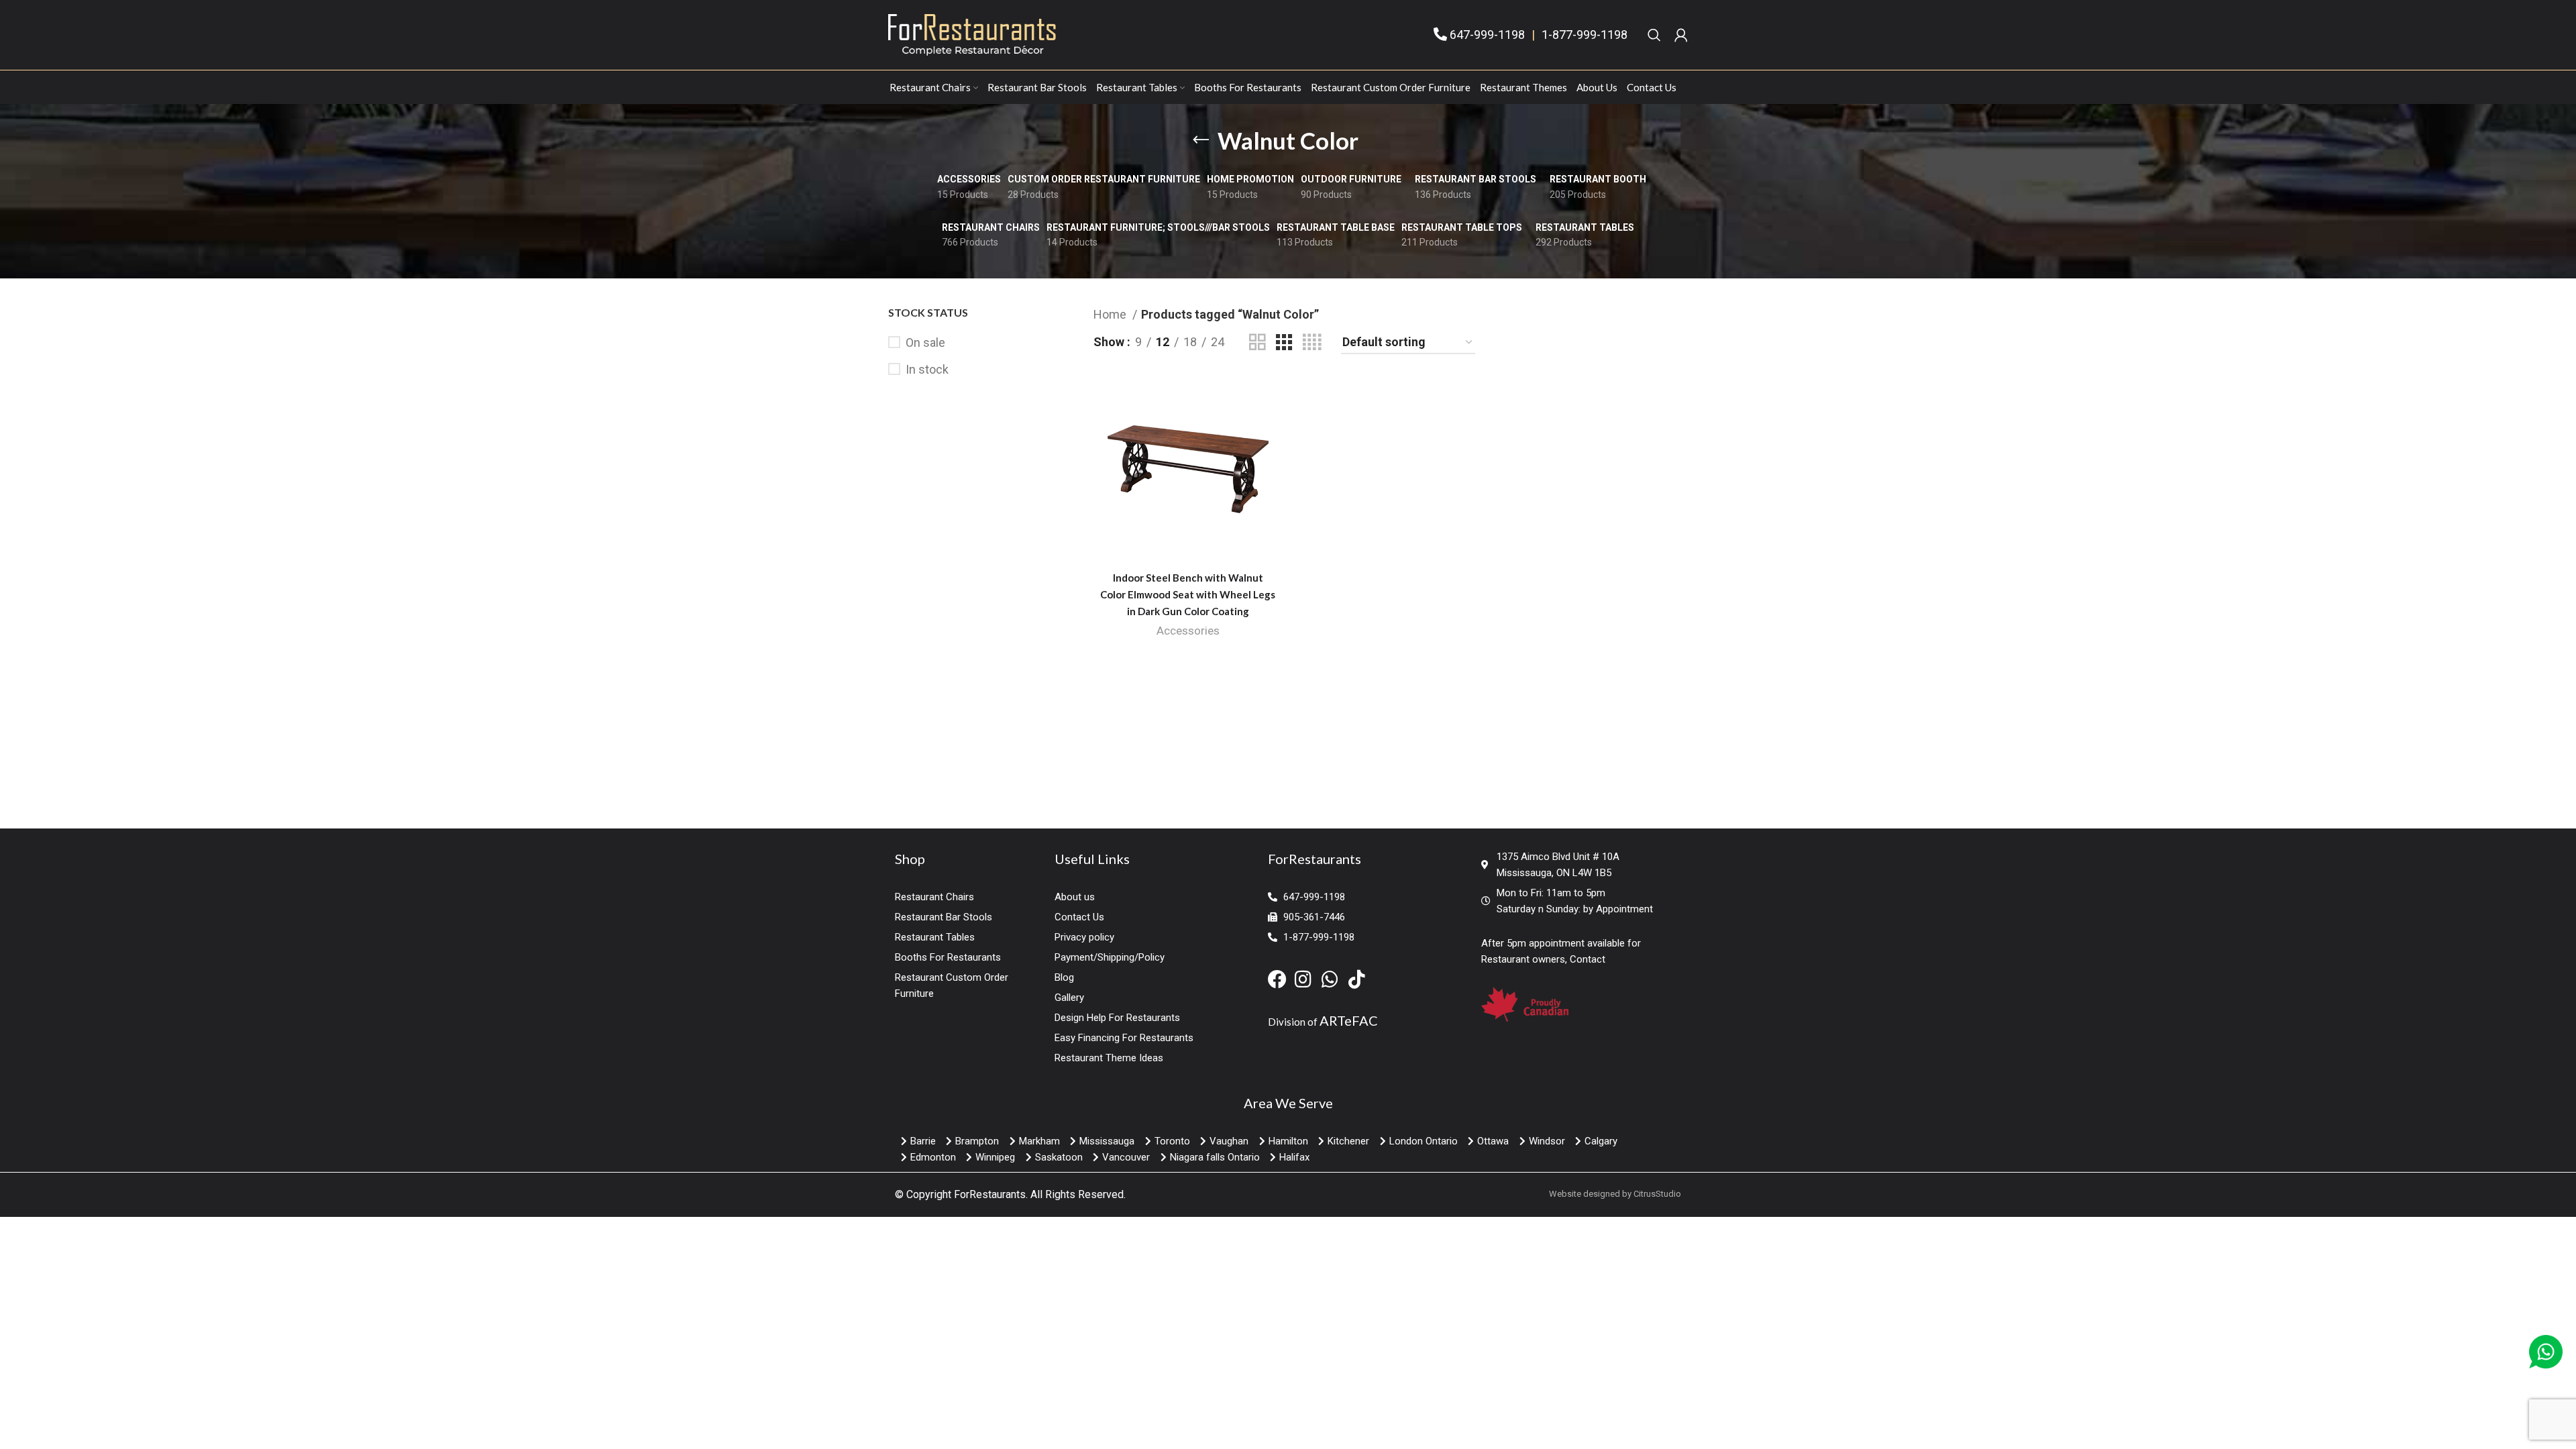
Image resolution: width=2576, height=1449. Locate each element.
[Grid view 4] (1312, 342)
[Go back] (1201, 140)
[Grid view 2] (1257, 342)
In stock (927, 369)
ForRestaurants (990, 1194)
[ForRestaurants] (972, 34)
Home (1111, 314)
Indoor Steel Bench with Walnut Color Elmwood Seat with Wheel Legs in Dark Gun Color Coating (1188, 594)
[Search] (1654, 35)
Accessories (1188, 631)
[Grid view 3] (1284, 342)
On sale (925, 342)
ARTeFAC (1349, 1020)
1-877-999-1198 (1585, 35)
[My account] (1681, 35)
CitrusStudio (1657, 1194)
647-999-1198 (1487, 35)
